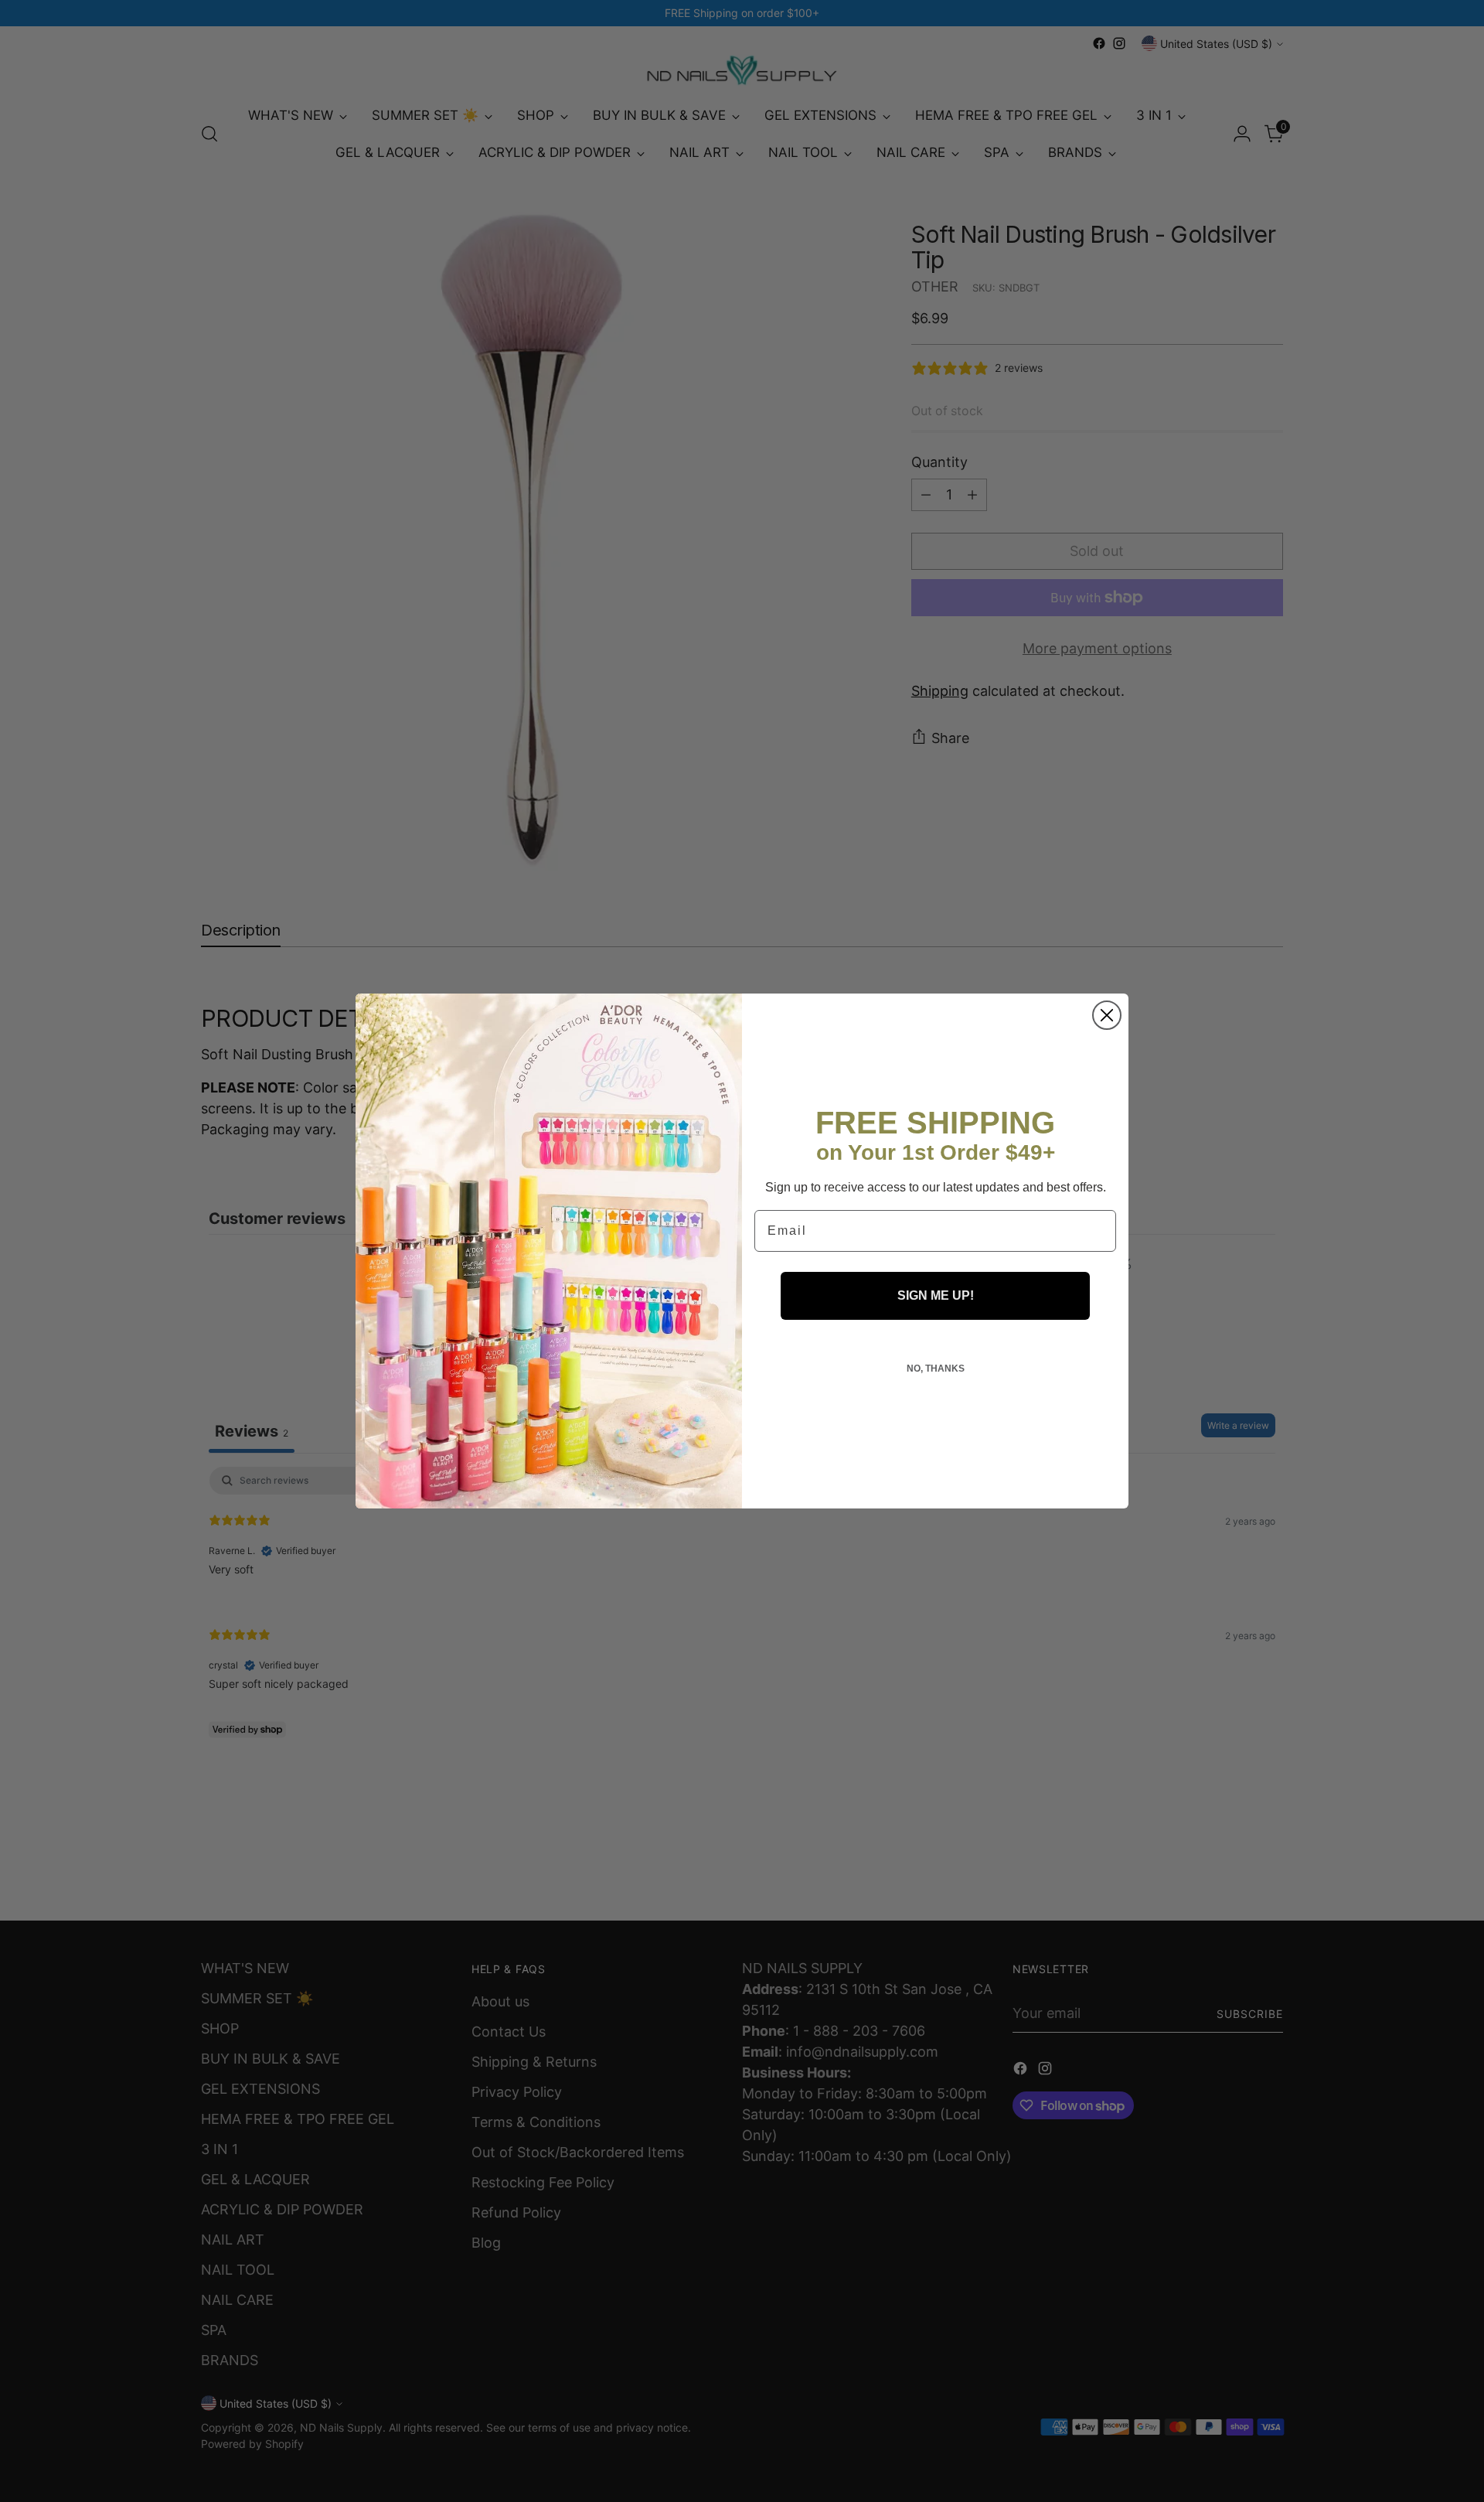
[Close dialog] (1107, 1015)
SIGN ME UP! (936, 1295)
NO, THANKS (936, 1369)
